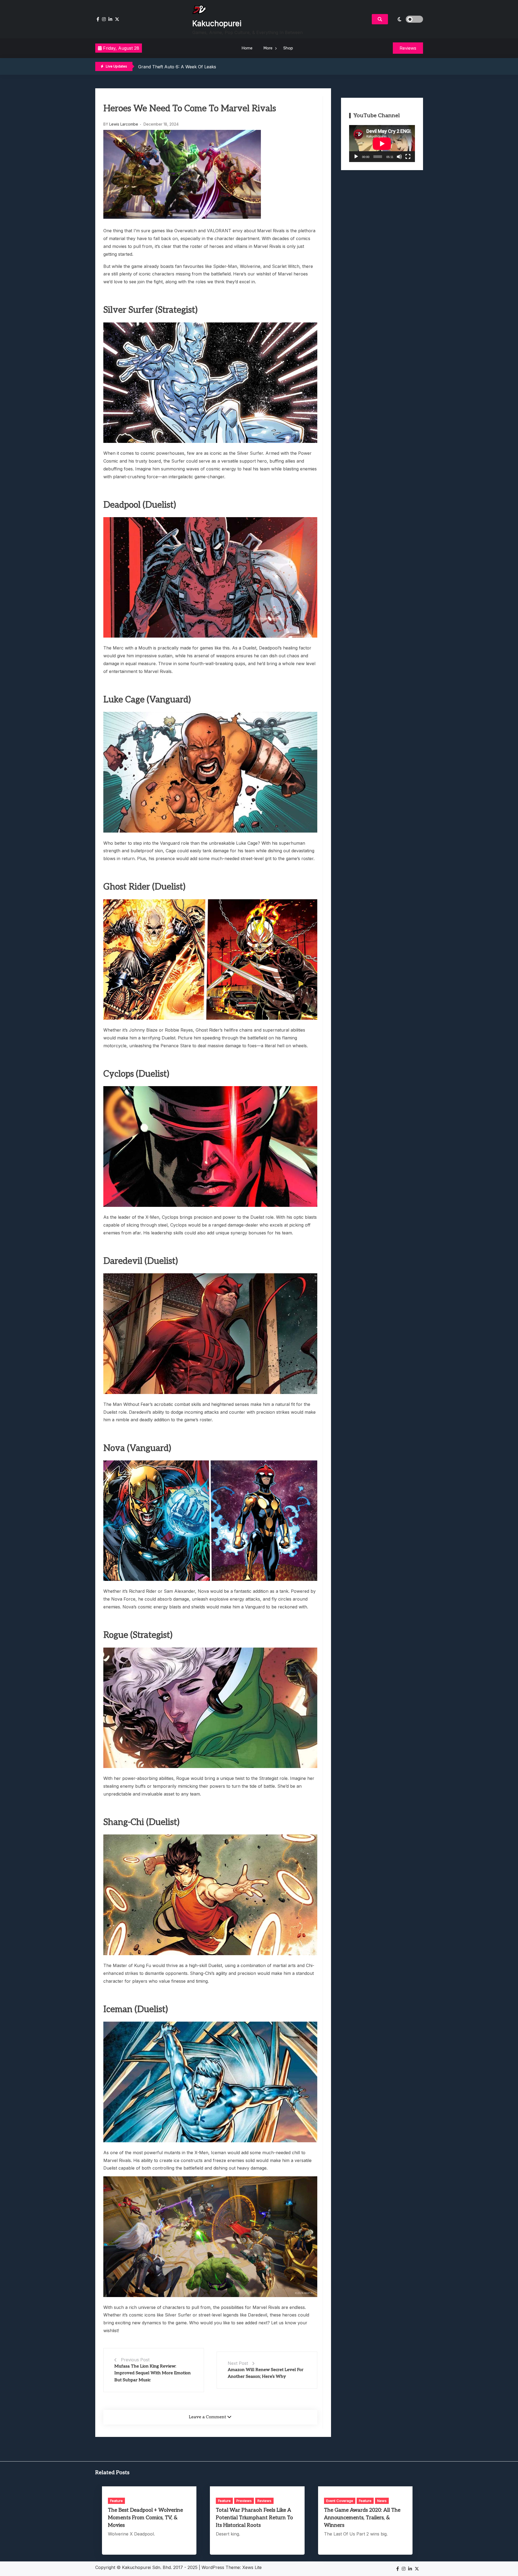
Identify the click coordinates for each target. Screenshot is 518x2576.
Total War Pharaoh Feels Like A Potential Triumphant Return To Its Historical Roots (254, 2518)
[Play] (356, 157)
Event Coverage (340, 2501)
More (268, 48)
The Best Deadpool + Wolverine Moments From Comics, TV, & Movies (145, 2518)
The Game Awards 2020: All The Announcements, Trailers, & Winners (362, 2518)
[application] (382, 144)
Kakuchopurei (217, 23)
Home (247, 48)
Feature (116, 2501)
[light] (407, 19)
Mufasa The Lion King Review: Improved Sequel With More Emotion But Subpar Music (153, 2373)
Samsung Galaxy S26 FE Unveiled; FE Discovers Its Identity (199, 67)
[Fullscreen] (408, 157)
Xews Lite (252, 2567)
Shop (288, 48)
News (382, 2501)
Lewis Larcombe (124, 124)
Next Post (238, 2363)
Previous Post (135, 2360)
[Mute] (399, 157)
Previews (244, 2501)
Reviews (264, 2501)
